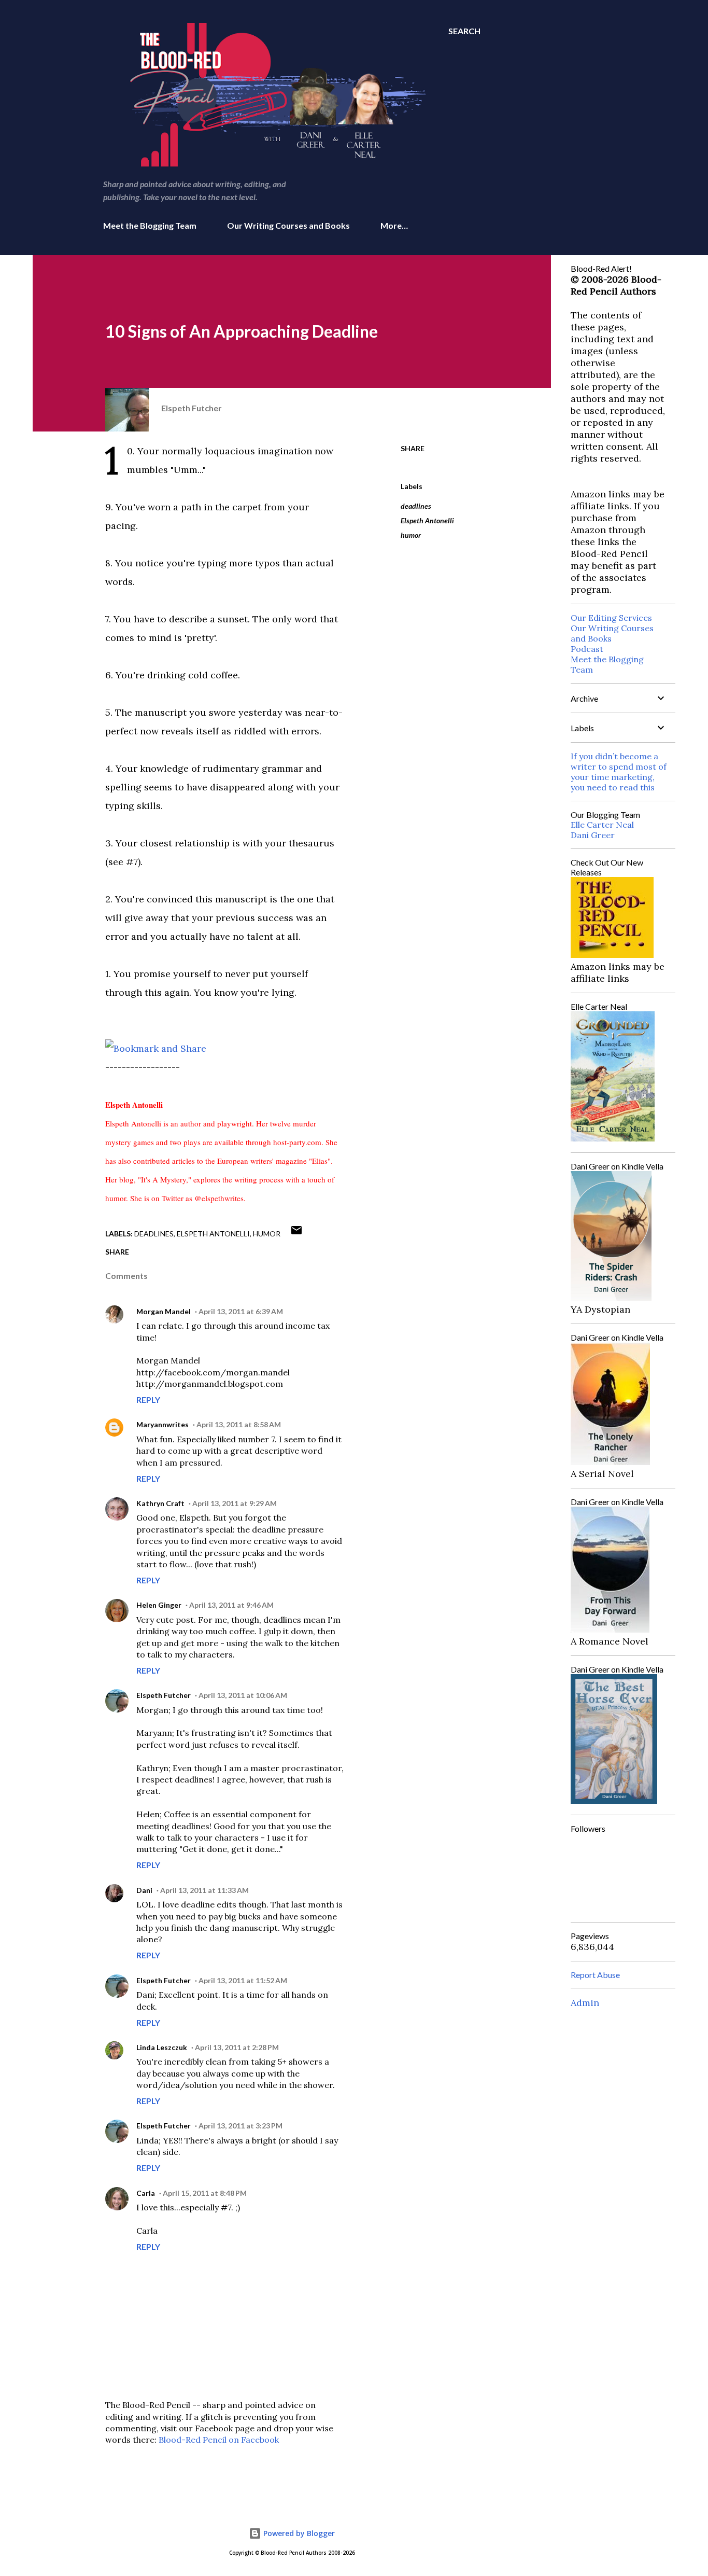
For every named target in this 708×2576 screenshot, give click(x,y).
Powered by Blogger (298, 2533)
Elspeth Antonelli (427, 520)
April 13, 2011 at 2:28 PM (237, 2047)
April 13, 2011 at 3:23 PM (240, 2126)
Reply (148, 1400)
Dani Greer (593, 835)
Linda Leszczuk (162, 2047)
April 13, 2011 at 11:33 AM (204, 1890)
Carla (146, 2193)
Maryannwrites (162, 1424)
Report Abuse (595, 1975)
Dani (144, 1890)
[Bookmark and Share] (156, 1048)
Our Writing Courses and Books (288, 225)
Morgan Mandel (164, 1311)
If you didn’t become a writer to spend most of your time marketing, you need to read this (619, 772)
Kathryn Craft (160, 1503)
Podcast (587, 649)
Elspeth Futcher (164, 1695)
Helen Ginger (159, 1605)
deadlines (416, 506)
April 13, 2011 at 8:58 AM (239, 1424)
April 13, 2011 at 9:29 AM (235, 1503)
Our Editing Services (611, 618)
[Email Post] (296, 1234)
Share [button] (413, 448)
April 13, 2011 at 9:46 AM (231, 1605)
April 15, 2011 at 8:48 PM (205, 2193)
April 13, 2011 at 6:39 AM (241, 1311)
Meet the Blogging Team (150, 225)
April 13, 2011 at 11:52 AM (243, 1980)
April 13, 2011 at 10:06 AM (243, 1695)
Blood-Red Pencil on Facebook (219, 2440)
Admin (585, 2003)
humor (411, 535)
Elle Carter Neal (602, 825)
